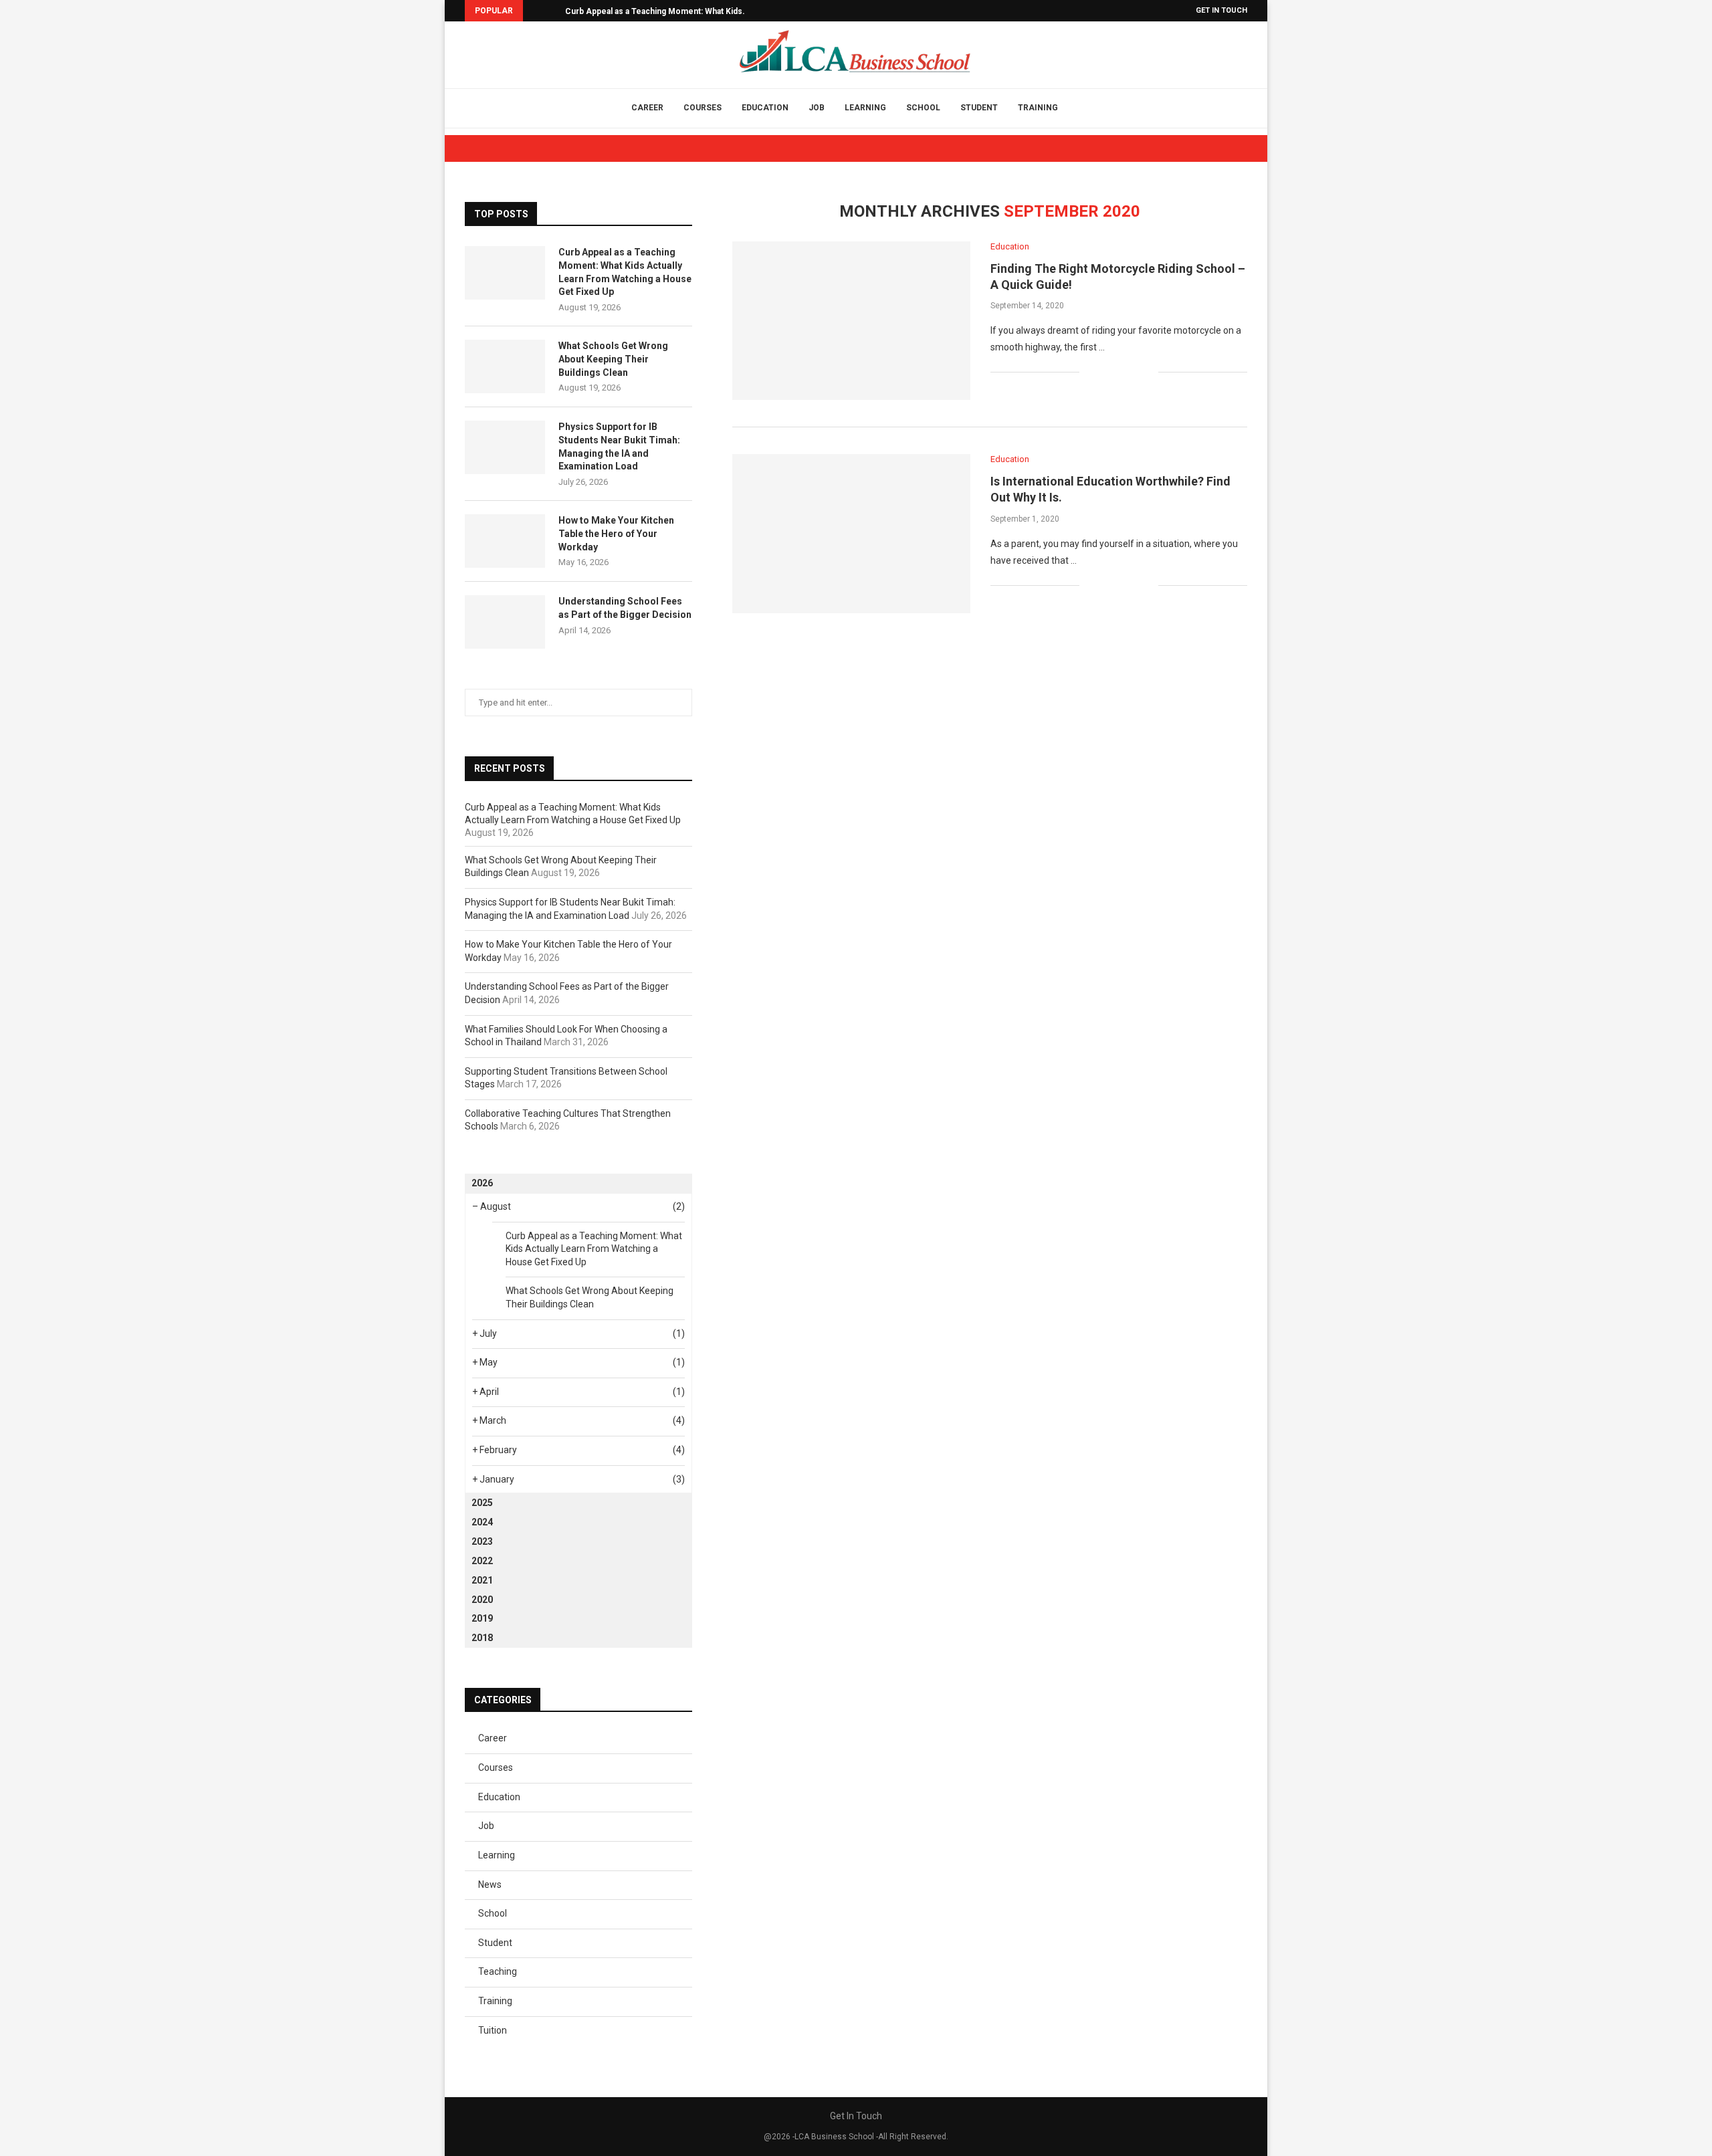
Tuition (493, 2030)
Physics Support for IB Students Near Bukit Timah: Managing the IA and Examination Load (619, 446)
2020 (482, 1600)
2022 (482, 1561)
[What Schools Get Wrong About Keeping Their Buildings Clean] (505, 366)
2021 (482, 1580)
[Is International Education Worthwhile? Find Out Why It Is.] (851, 533)
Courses (703, 108)
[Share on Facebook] (1106, 372)
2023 (482, 1541)
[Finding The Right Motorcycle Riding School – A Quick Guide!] (851, 321)
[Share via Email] (1148, 372)
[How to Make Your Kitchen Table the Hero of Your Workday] (505, 541)
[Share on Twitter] (1120, 372)
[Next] (552, 11)
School (923, 108)
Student (979, 108)
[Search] (1085, 108)
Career (647, 108)
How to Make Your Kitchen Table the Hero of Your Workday (616, 533)
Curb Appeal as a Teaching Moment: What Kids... (658, 11)
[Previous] (536, 11)
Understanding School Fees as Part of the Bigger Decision (625, 608)
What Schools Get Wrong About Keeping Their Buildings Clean (613, 359)
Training (1038, 108)
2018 (482, 1638)
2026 (482, 1183)
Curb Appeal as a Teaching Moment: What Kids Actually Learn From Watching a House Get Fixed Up (625, 272)
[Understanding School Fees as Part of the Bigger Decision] (505, 622)
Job (817, 108)
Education (765, 108)
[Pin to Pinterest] (1134, 372)
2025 (482, 1503)
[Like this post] (1090, 372)
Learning (865, 108)
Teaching (498, 1971)
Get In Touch (1221, 10)
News (490, 1884)
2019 (482, 1618)
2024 (482, 1522)
